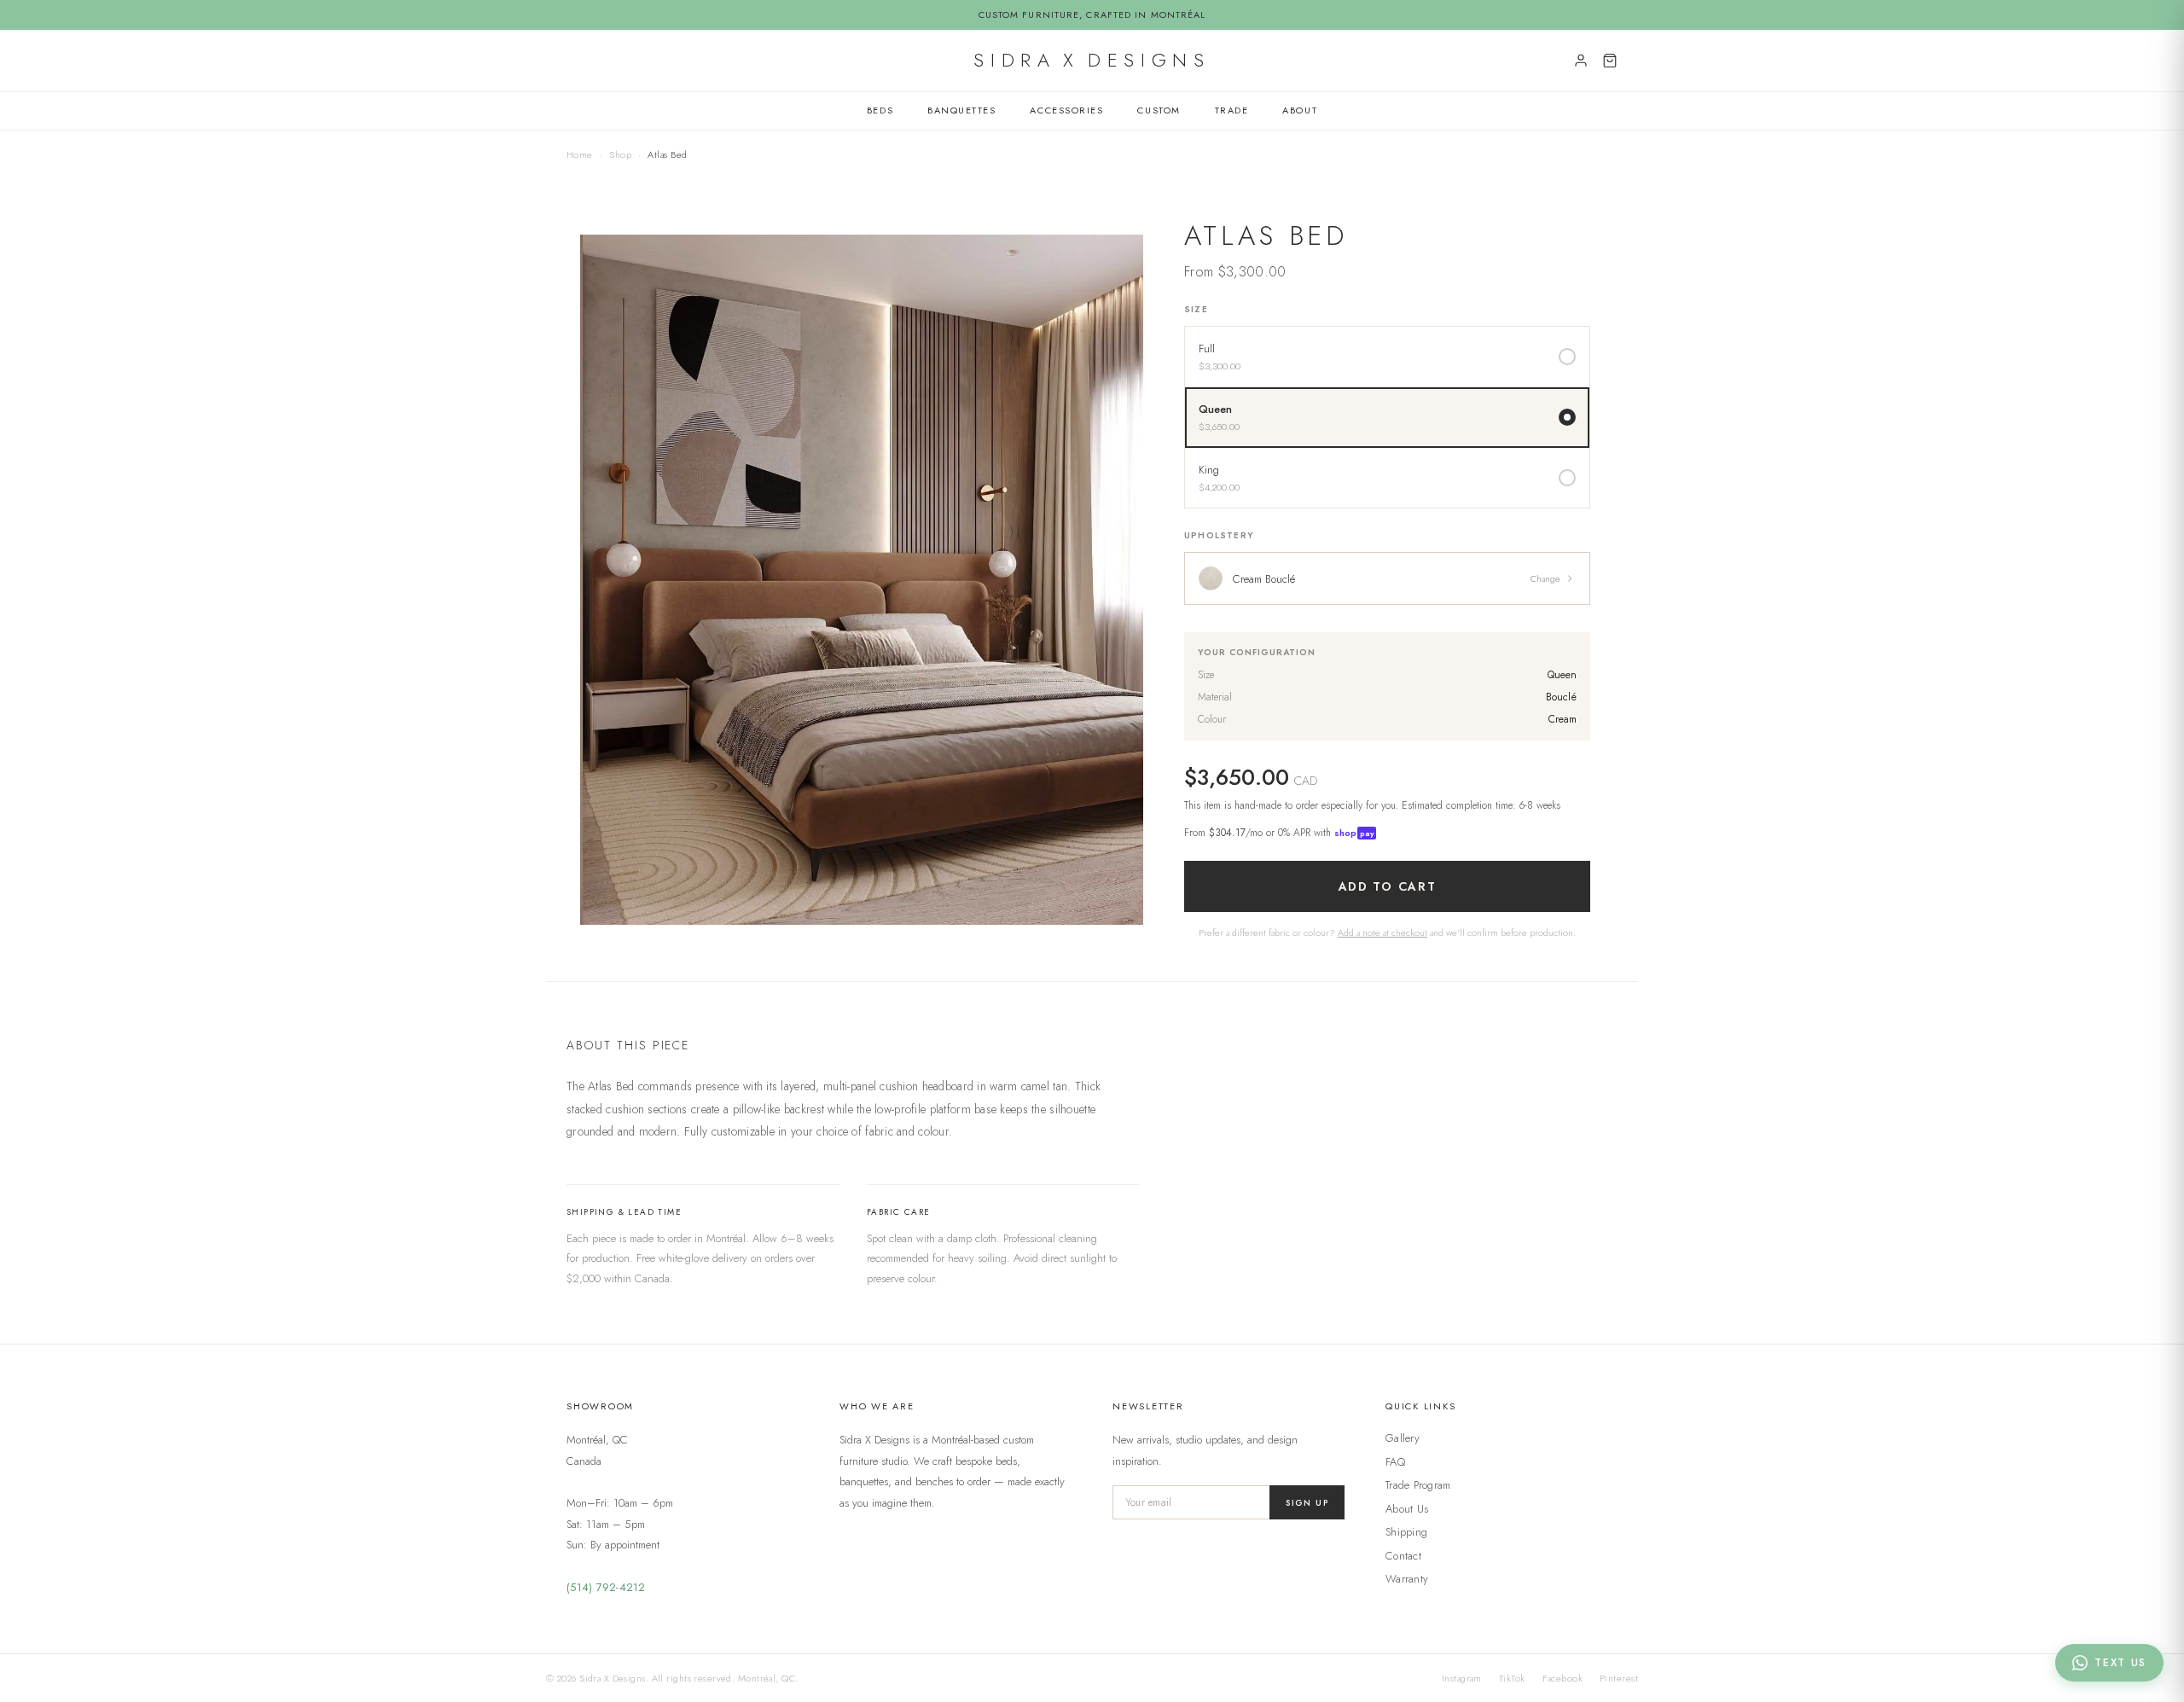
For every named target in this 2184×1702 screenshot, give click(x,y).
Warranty (1407, 1579)
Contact (1403, 1556)
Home (580, 154)
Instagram (1462, 1678)
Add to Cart (1387, 886)
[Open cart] (1610, 61)
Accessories (1066, 110)
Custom (1159, 110)
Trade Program (1418, 1485)
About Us (1407, 1509)
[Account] (1581, 61)
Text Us (2120, 1663)
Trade (1232, 110)
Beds (880, 110)
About (1300, 110)
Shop (620, 154)
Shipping (1406, 1532)
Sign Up (1307, 1503)
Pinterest (1619, 1678)
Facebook (1563, 1678)
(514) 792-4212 (606, 1587)
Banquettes (961, 110)
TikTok (1512, 1678)
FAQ (1395, 1462)
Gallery (1403, 1438)
